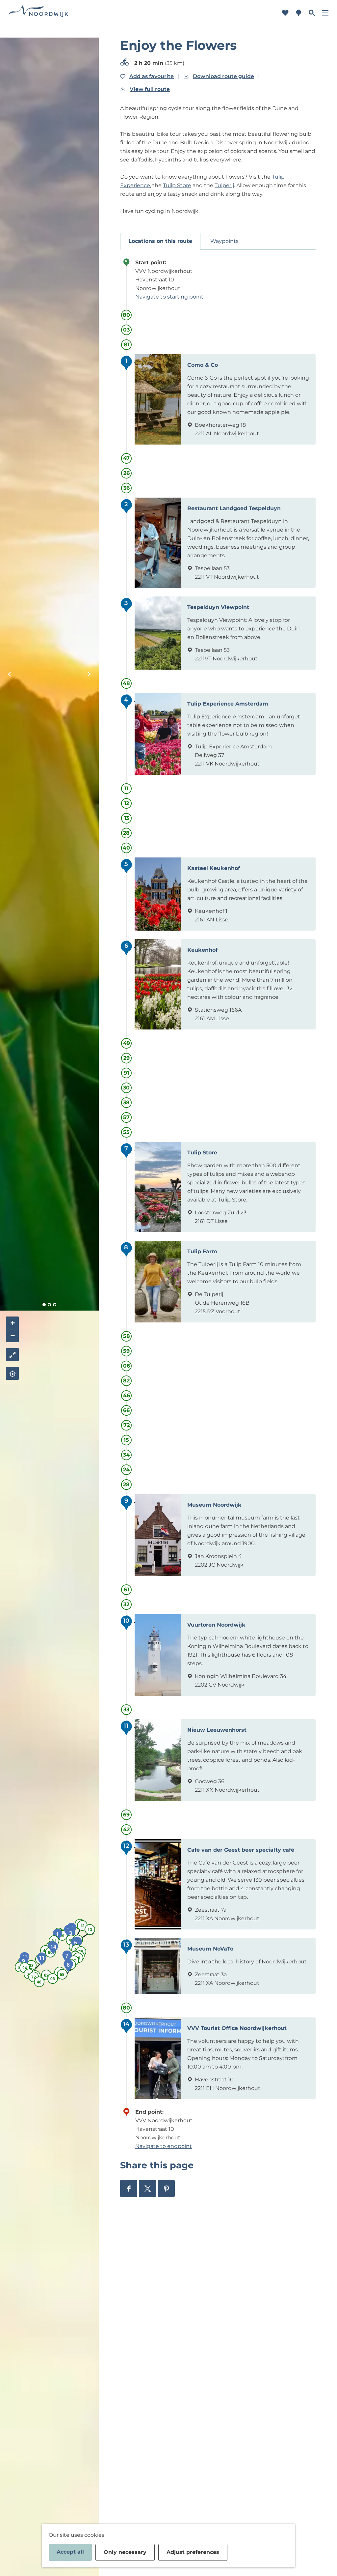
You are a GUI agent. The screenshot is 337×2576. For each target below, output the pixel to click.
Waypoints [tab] (224, 241)
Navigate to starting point (169, 297)
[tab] (44, 1305)
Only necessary (125, 2552)
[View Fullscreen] (12, 1355)
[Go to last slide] (10, 674)
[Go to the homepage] (39, 13)
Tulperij (224, 185)
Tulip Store (177, 185)
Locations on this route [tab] (160, 241)
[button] (85, 1921)
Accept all (70, 2552)
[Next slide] (89, 674)
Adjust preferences (193, 2552)
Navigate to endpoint (164, 2146)
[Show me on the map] (12, 1373)
